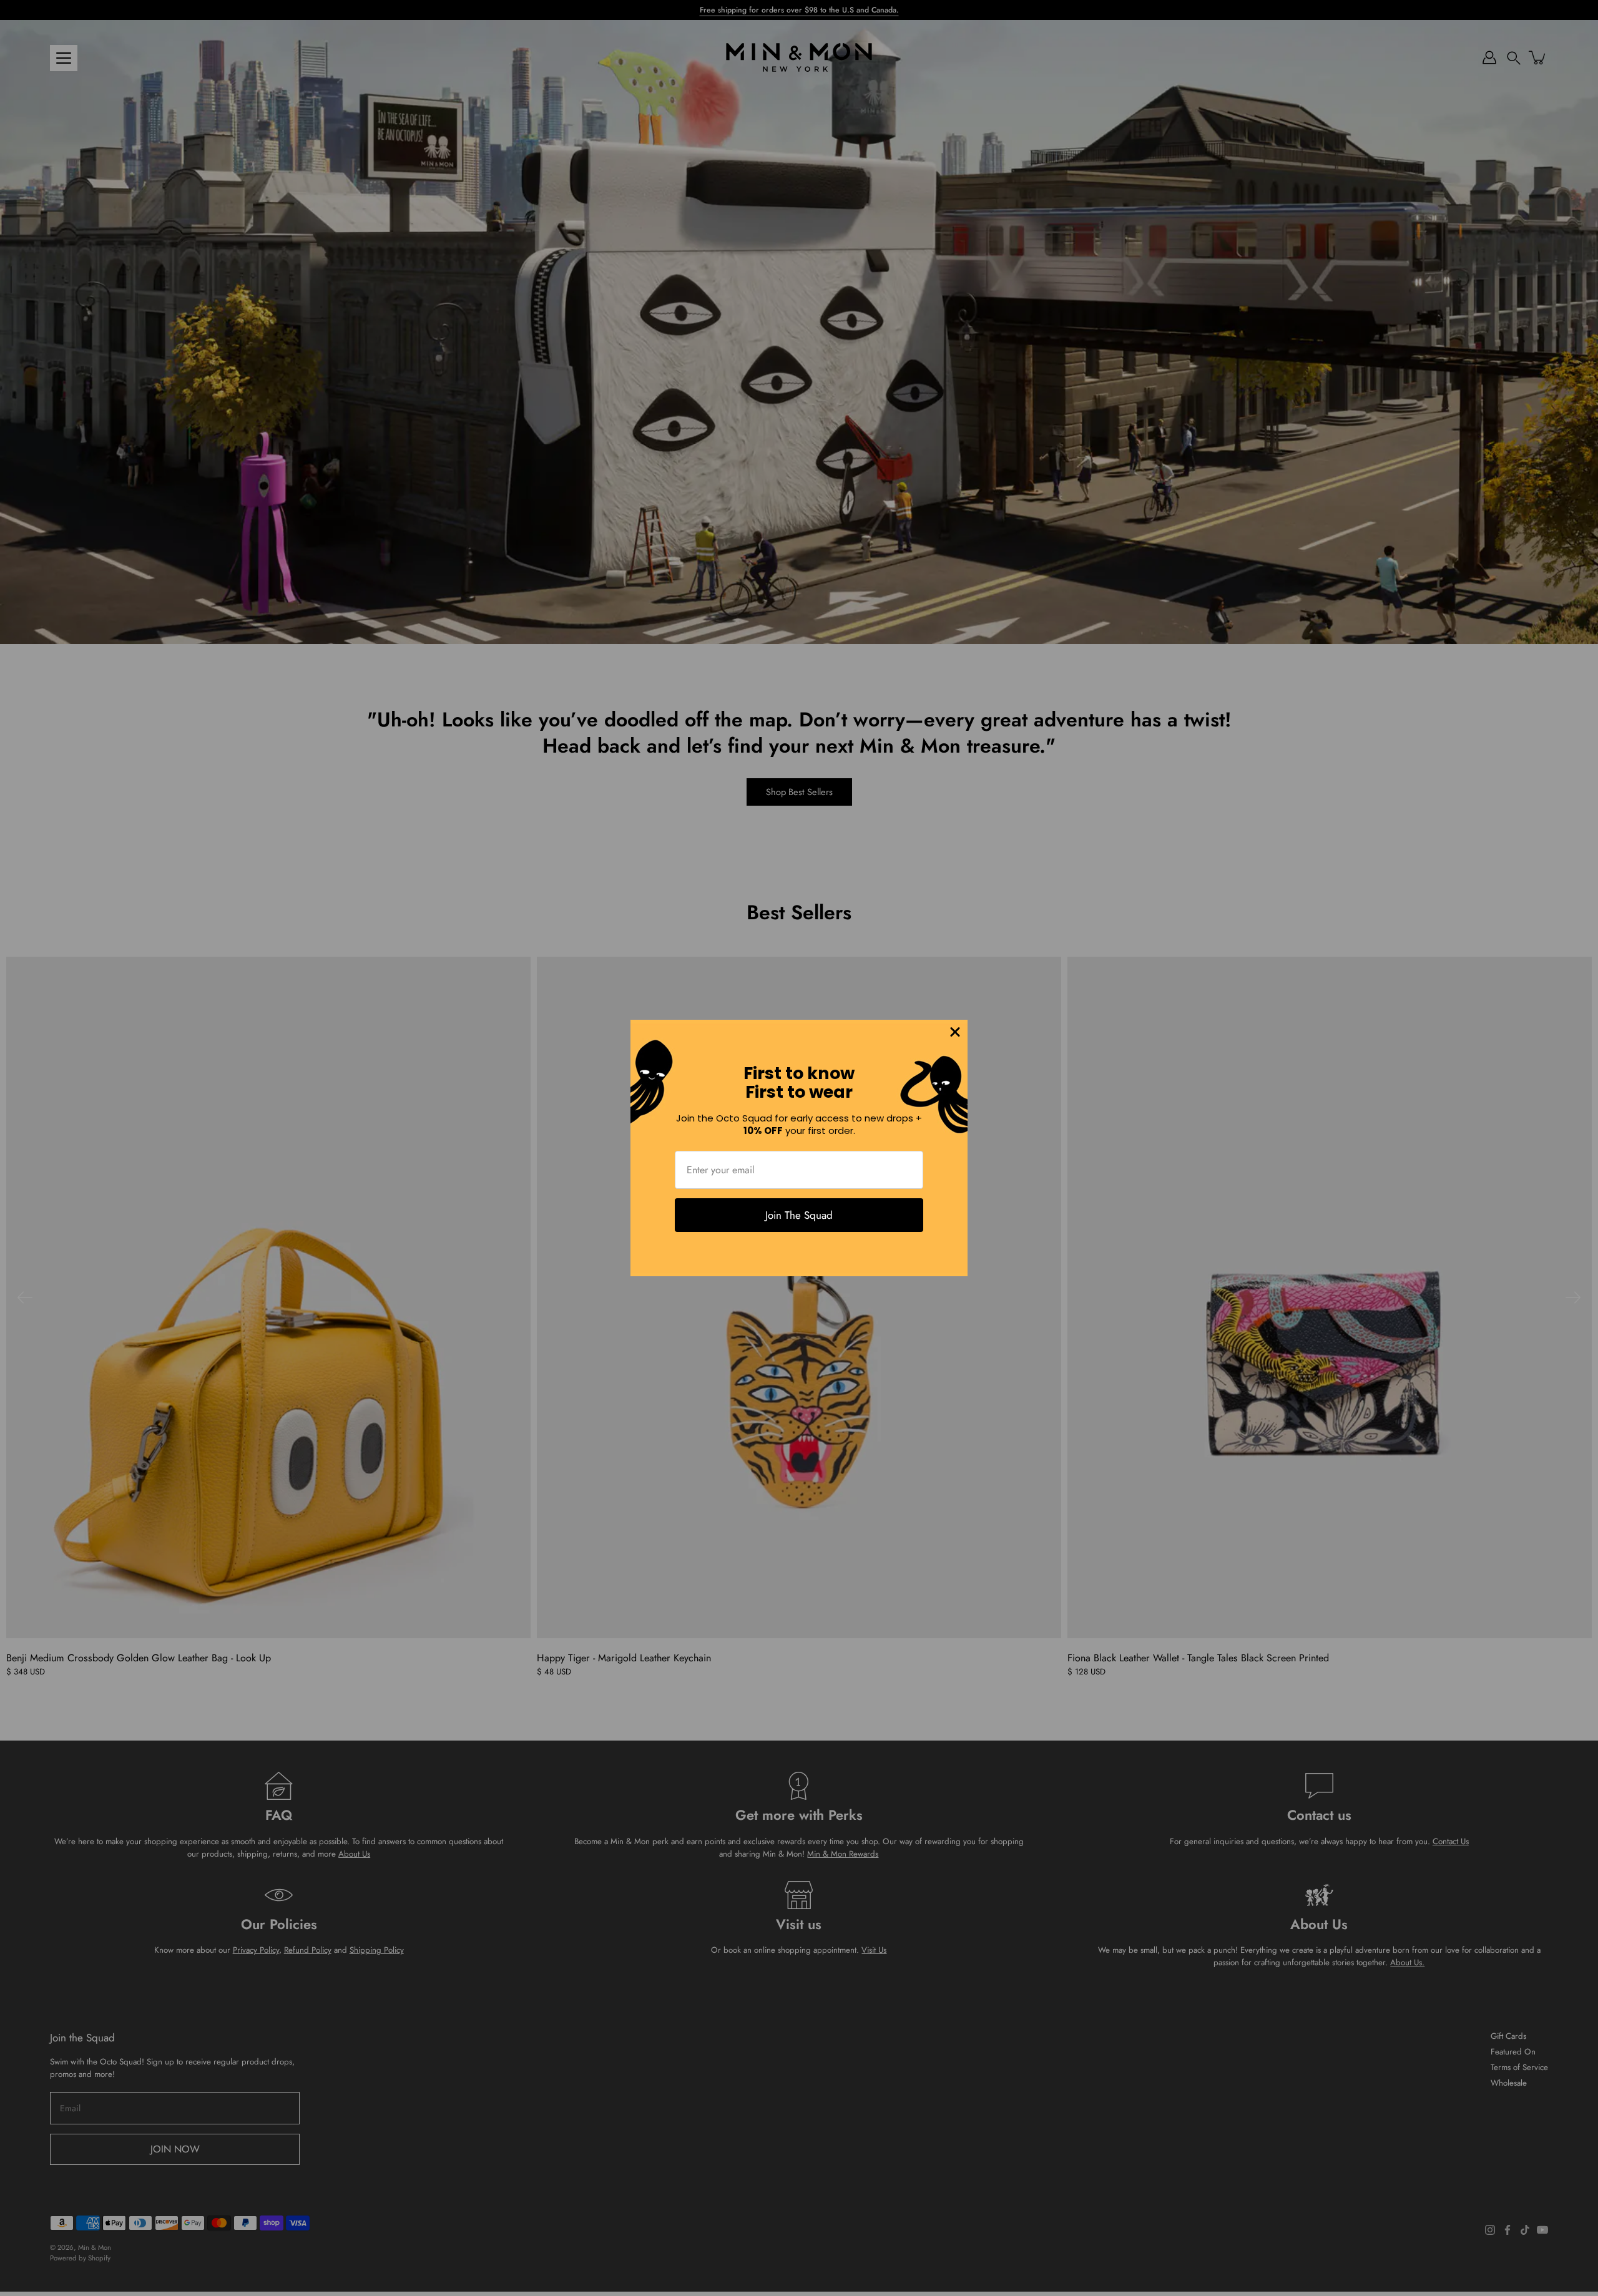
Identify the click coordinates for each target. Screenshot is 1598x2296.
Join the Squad (799, 1215)
